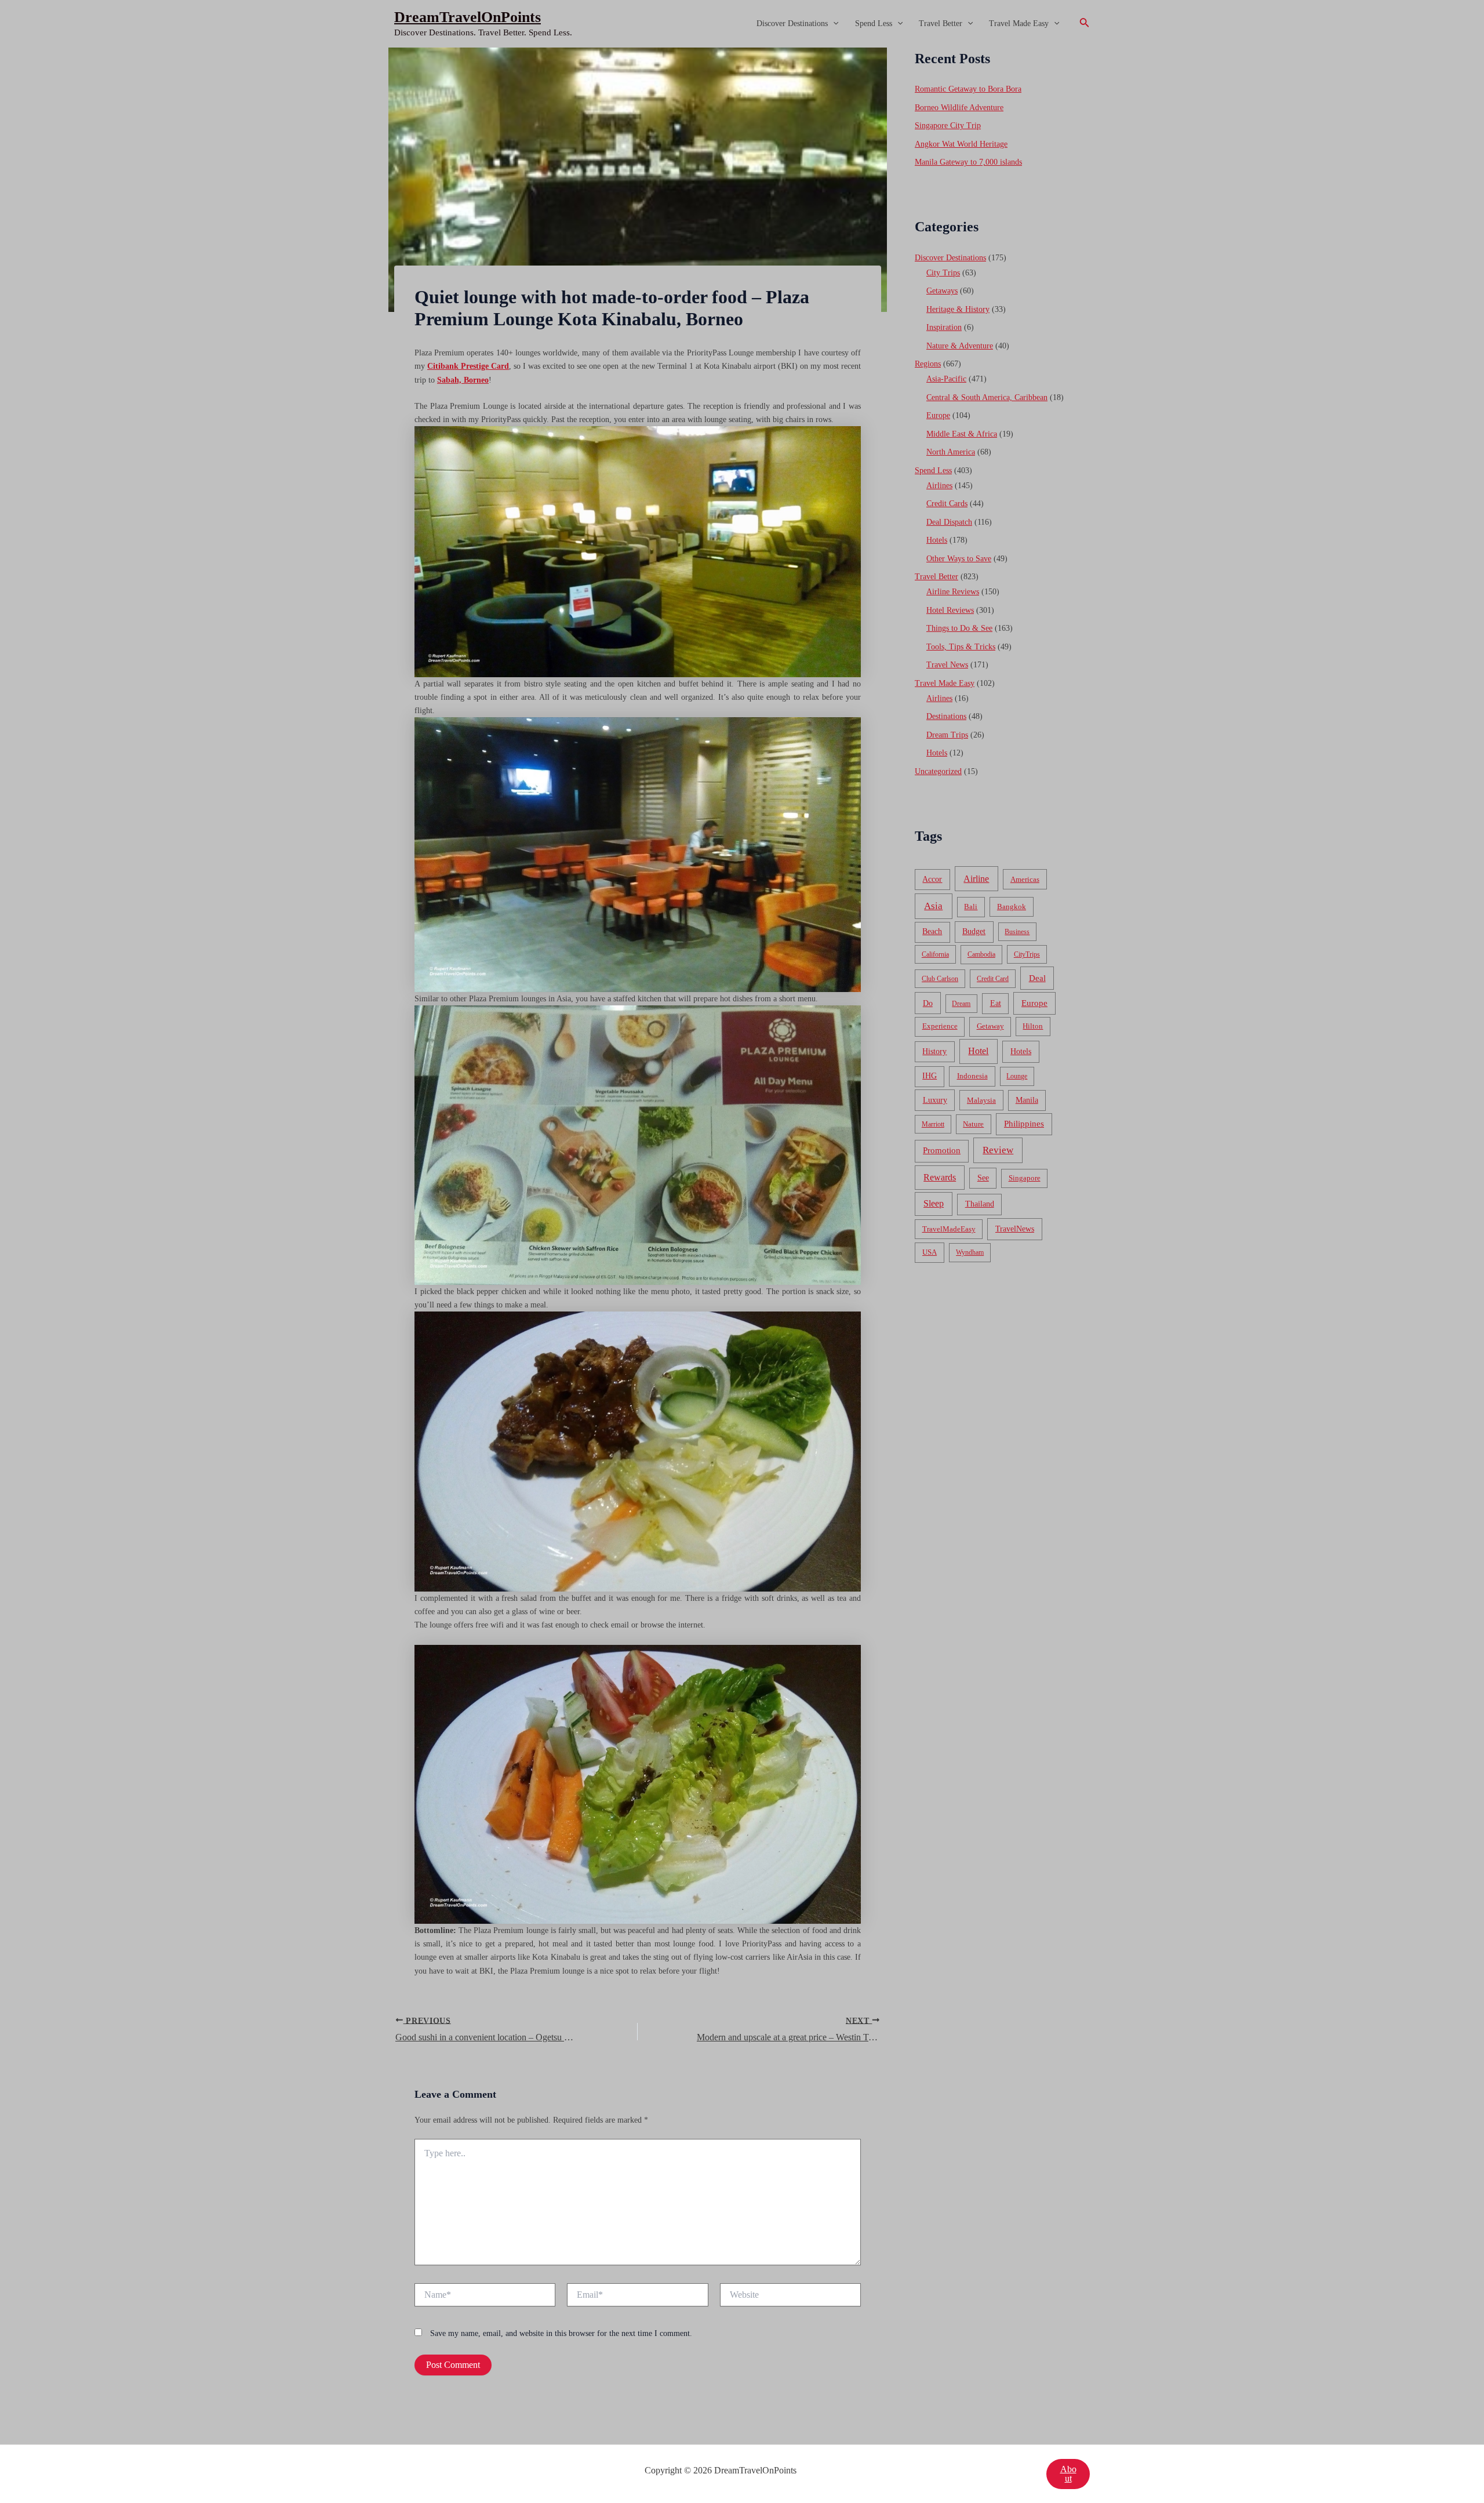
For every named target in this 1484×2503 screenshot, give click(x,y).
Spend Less (874, 23)
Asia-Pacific (946, 379)
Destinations (946, 716)
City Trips (943, 273)
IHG (930, 1076)
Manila (1027, 1100)
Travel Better (941, 23)
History (934, 1051)
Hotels (937, 540)
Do (928, 1003)
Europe (938, 415)
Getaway (990, 1026)
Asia (933, 906)
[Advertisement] (742, 135)
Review (998, 1150)
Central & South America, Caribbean (987, 397)
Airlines (939, 486)
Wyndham (970, 1252)
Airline (976, 879)
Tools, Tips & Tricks (961, 647)
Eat (996, 1003)
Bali (971, 907)
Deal (1037, 978)
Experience (940, 1026)
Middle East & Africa (962, 434)
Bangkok (1012, 907)
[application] (833, 24)
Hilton (1033, 1026)
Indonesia (972, 1076)
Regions (928, 364)
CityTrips (1027, 954)
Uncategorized (938, 771)
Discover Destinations (792, 23)
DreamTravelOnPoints (468, 17)
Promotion (942, 1150)
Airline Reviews (953, 592)
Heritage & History (958, 309)
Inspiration (944, 327)
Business (1017, 932)
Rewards (940, 1177)
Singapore (1025, 1178)
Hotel (978, 1051)
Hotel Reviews (950, 610)
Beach (932, 931)
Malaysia (981, 1100)
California (935, 954)
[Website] (790, 2297)
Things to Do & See (959, 628)
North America (951, 452)
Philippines (1024, 1124)
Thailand (980, 1204)
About (1068, 2474)
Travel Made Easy (1019, 23)
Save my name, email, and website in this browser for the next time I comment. (561, 2333)
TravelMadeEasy (949, 1229)
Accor (932, 879)
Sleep (934, 1203)
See (983, 1178)
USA (930, 1252)
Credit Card (993, 979)
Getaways (942, 291)
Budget (974, 931)
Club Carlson (940, 979)
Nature (973, 1124)
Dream (961, 1004)
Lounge (1017, 1076)
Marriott (933, 1124)
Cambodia (981, 954)
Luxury (935, 1100)
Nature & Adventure (960, 346)
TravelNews (1015, 1229)
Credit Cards (947, 504)
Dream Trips (947, 735)
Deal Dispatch (949, 522)
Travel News (947, 665)
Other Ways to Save (959, 559)
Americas (1025, 879)
